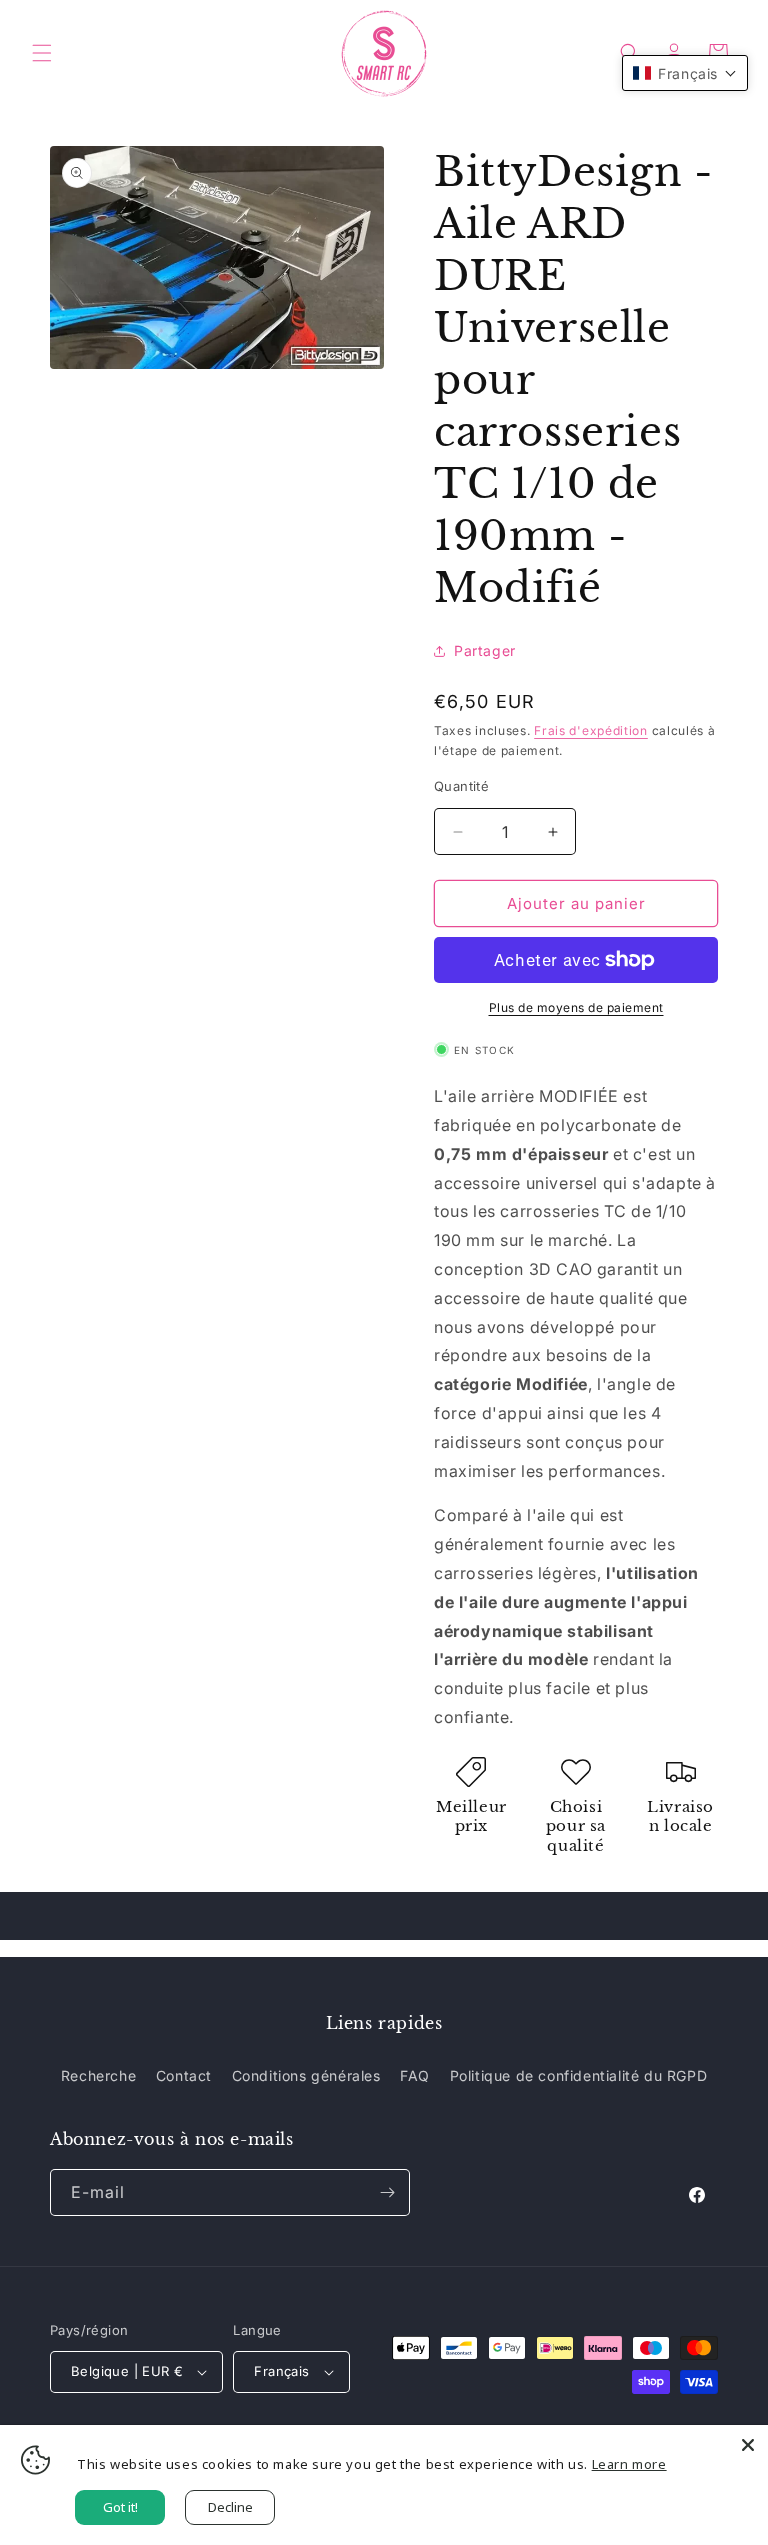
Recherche (98, 2075)
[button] (42, 53)
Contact (184, 2075)
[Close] (748, 2445)
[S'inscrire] (387, 2192)
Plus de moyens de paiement (576, 1007)
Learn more (629, 2464)
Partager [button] (485, 650)
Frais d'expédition (591, 730)
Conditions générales (306, 2075)
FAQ (415, 2075)
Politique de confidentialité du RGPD (579, 2075)
